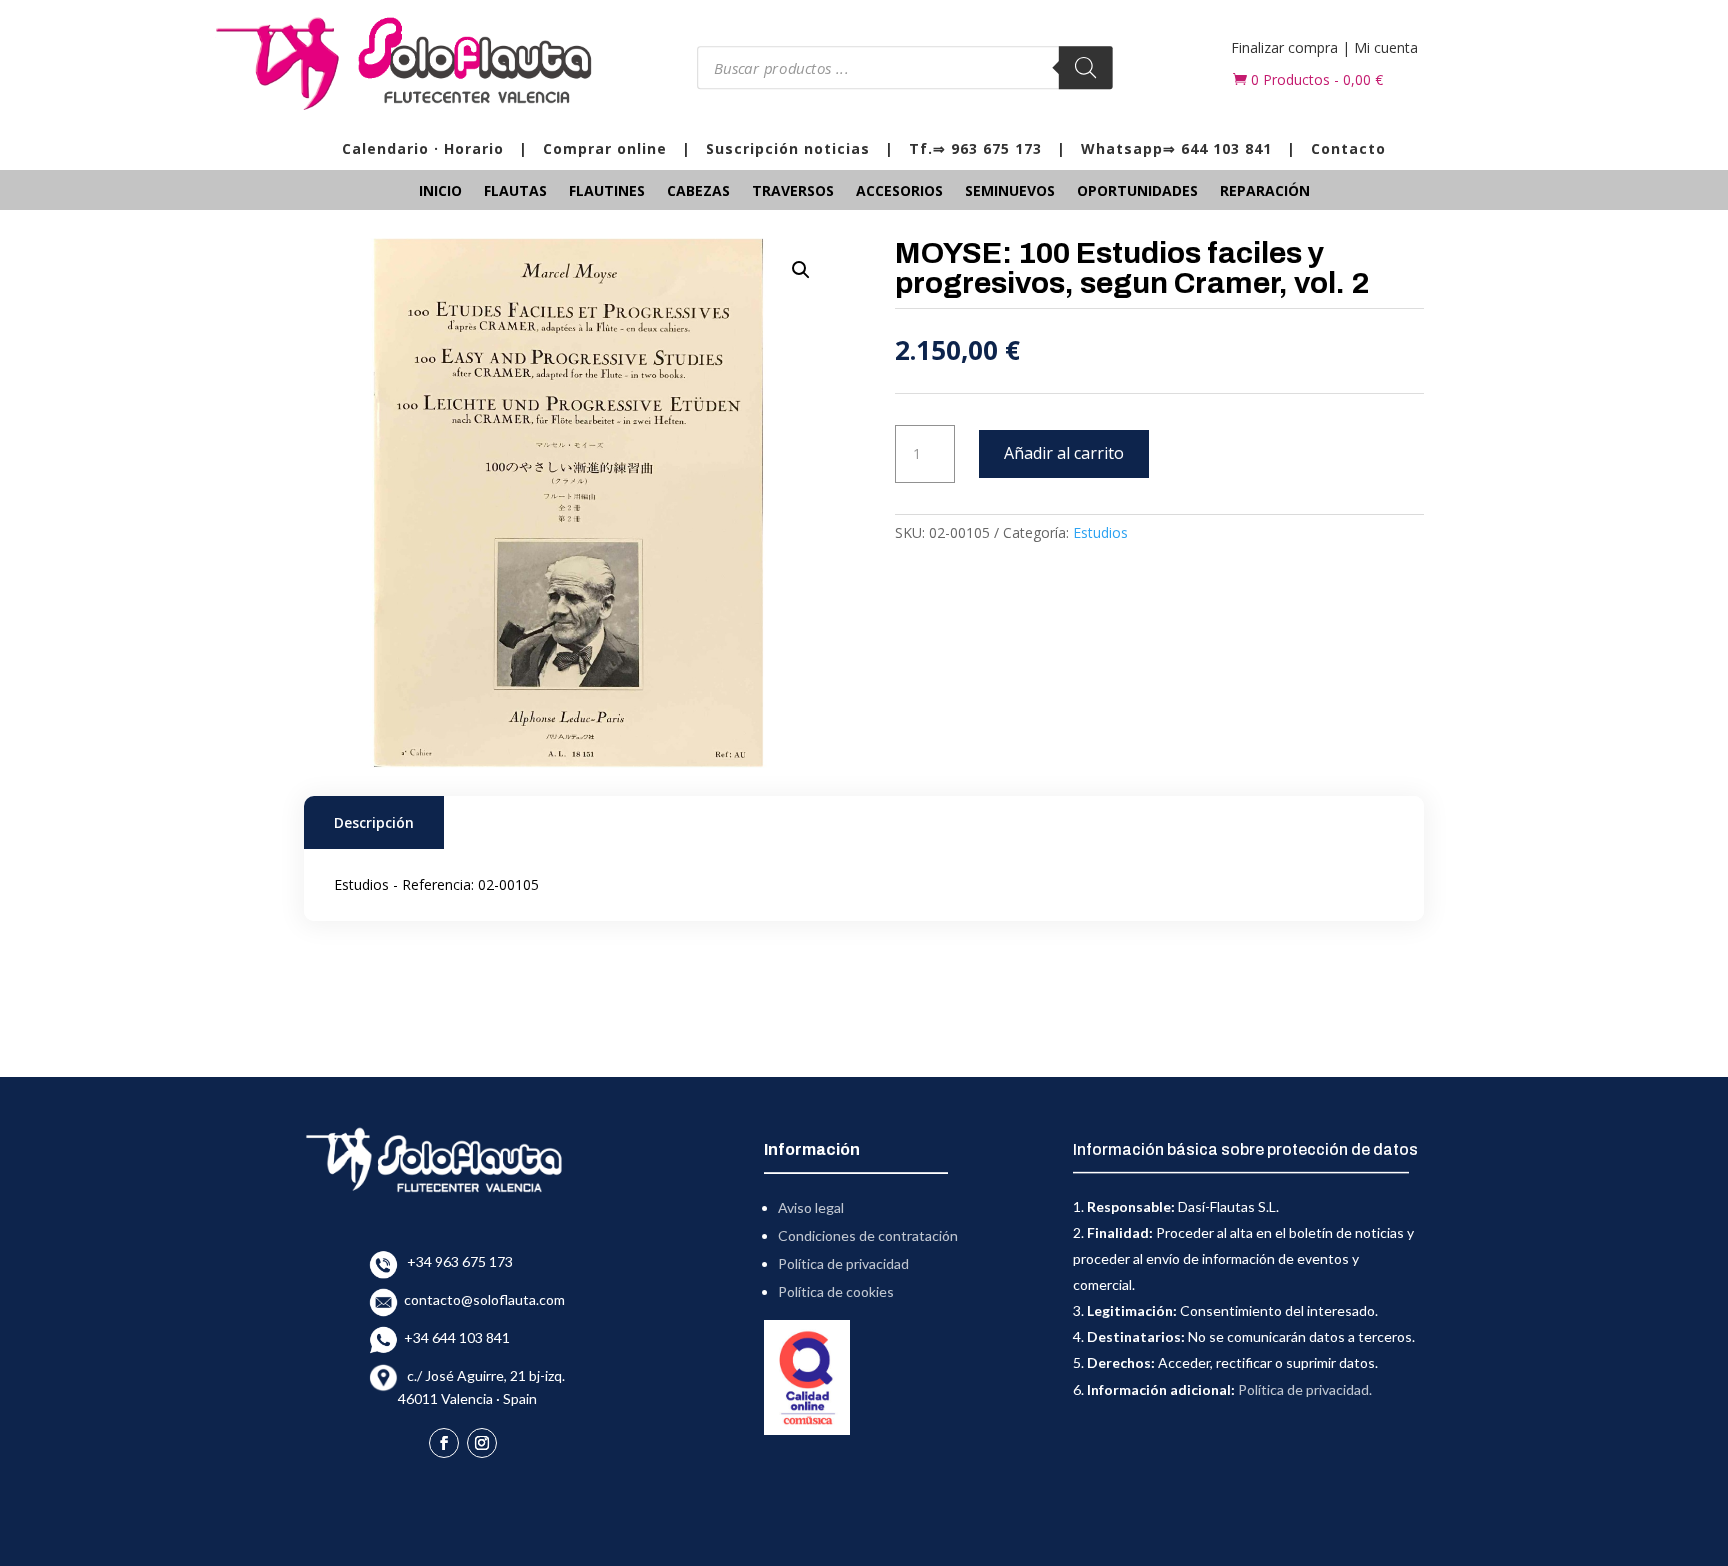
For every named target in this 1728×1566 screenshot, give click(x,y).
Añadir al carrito (1064, 453)
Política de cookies (836, 1291)
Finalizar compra (1284, 47)
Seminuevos (1010, 192)
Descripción (374, 822)
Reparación (1265, 192)
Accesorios (899, 192)
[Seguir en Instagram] (482, 1443)
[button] (801, 270)
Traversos (793, 192)
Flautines (607, 192)
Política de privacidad (843, 1263)
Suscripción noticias (788, 148)
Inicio (440, 192)
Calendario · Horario (423, 148)
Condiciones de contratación (868, 1235)
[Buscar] (1085, 67)
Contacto (1348, 148)
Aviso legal (811, 1207)
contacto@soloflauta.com (481, 1299)
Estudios (1100, 532)
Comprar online (605, 148)
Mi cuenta (1386, 47)
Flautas (515, 192)
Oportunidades (1137, 192)
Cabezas (698, 192)
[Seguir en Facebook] (444, 1443)
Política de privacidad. (1305, 1389)
